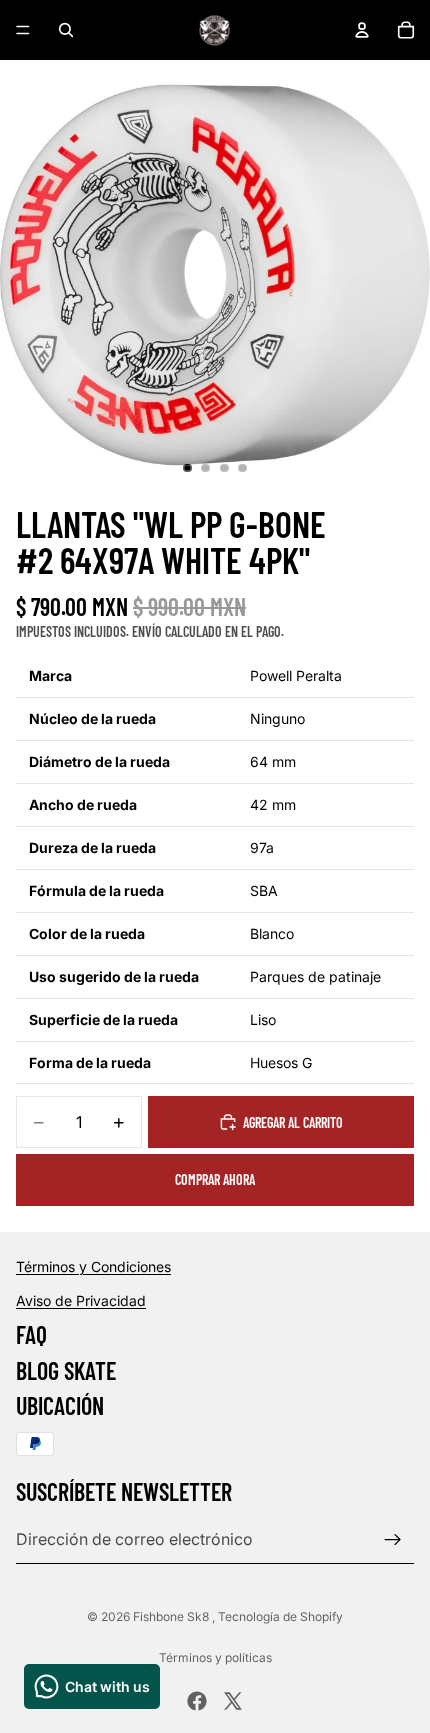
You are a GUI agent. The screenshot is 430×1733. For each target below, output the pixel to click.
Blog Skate (66, 1369)
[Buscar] (66, 30)
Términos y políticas (215, 1657)
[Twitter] (233, 1701)
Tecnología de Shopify (280, 1616)
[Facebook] (197, 1701)
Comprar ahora (215, 1179)
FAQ (31, 1334)
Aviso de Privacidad (81, 1299)
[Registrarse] (393, 1539)
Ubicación (60, 1405)
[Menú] (23, 30)
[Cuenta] (362, 30)
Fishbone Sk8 (172, 1616)
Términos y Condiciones (93, 1266)
